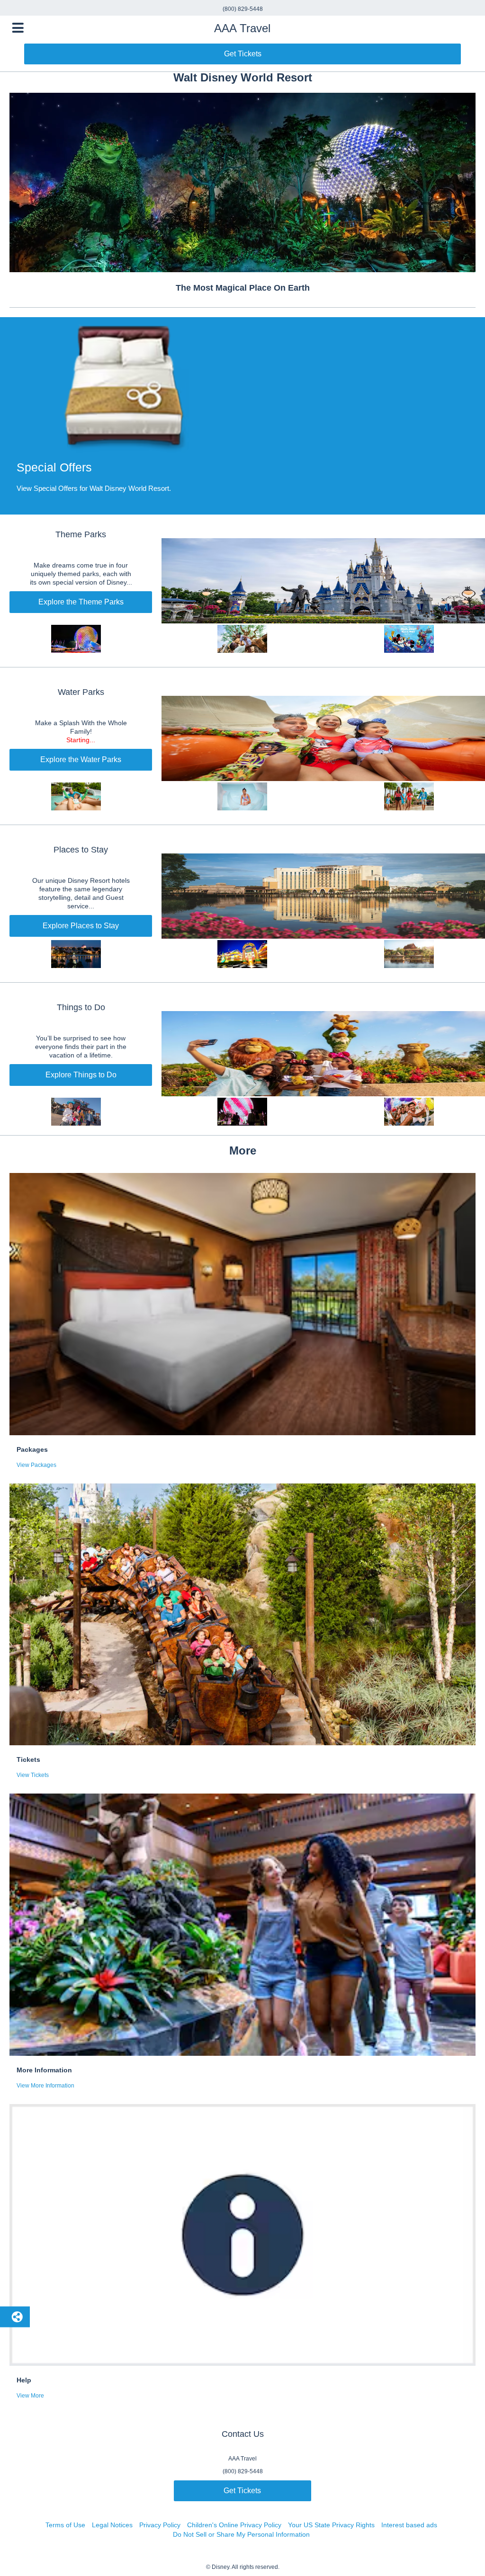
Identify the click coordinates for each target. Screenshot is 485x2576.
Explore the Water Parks (81, 759)
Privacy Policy (160, 2525)
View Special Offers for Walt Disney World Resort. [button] (94, 488)
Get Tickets (243, 54)
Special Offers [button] (54, 467)
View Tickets (33, 1775)
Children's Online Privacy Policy (234, 2525)
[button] (242, 416)
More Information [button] (44, 2070)
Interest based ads (409, 2525)
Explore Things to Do (81, 1075)
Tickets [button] (28, 1759)
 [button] (18, 28)
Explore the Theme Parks (81, 602)
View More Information (45, 2086)
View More (30, 2396)
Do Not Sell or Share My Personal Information (241, 2534)
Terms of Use (65, 2525)
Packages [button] (32, 1449)
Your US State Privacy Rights (331, 2525)
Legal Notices (112, 2525)
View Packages (36, 1465)
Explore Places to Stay (81, 926)
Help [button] (24, 2380)
